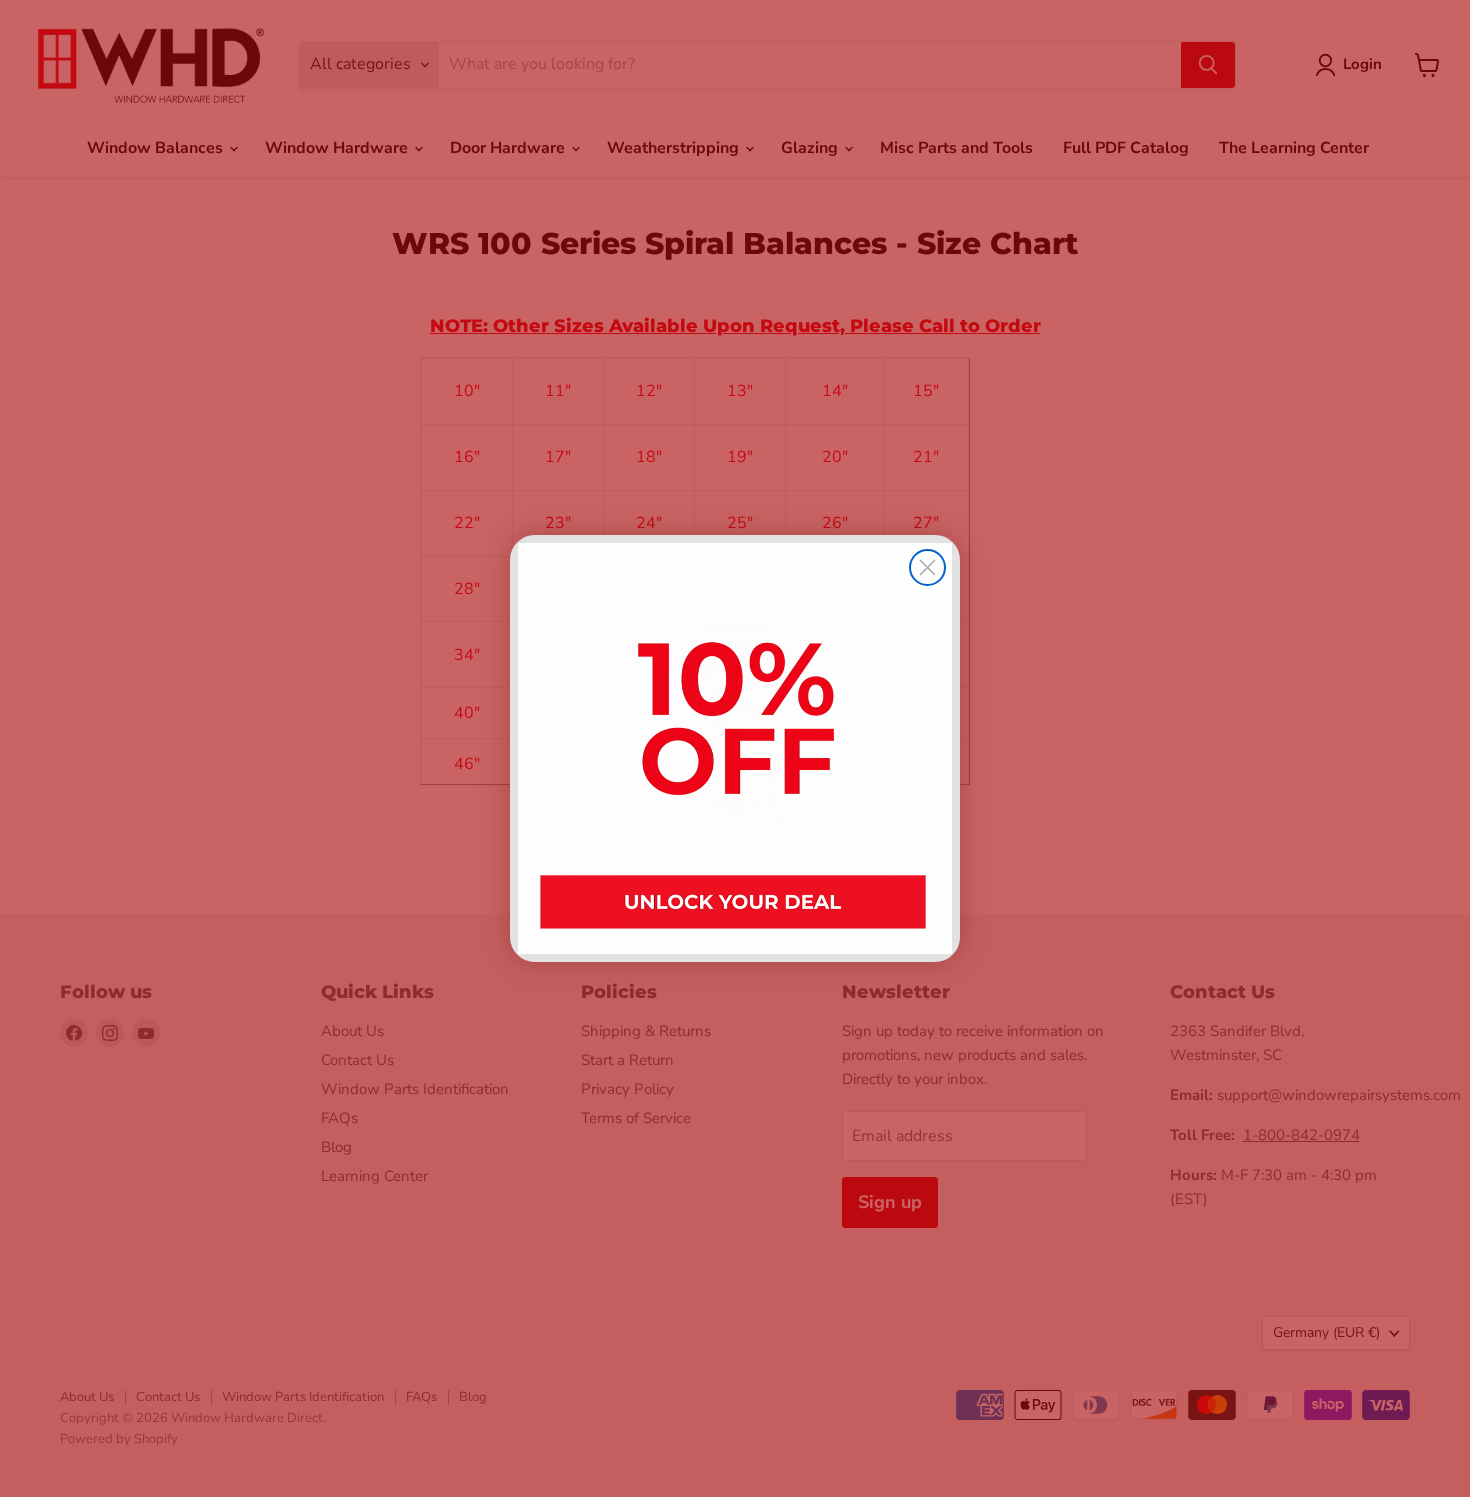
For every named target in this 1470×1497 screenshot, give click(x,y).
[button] (735, 748)
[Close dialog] (927, 567)
